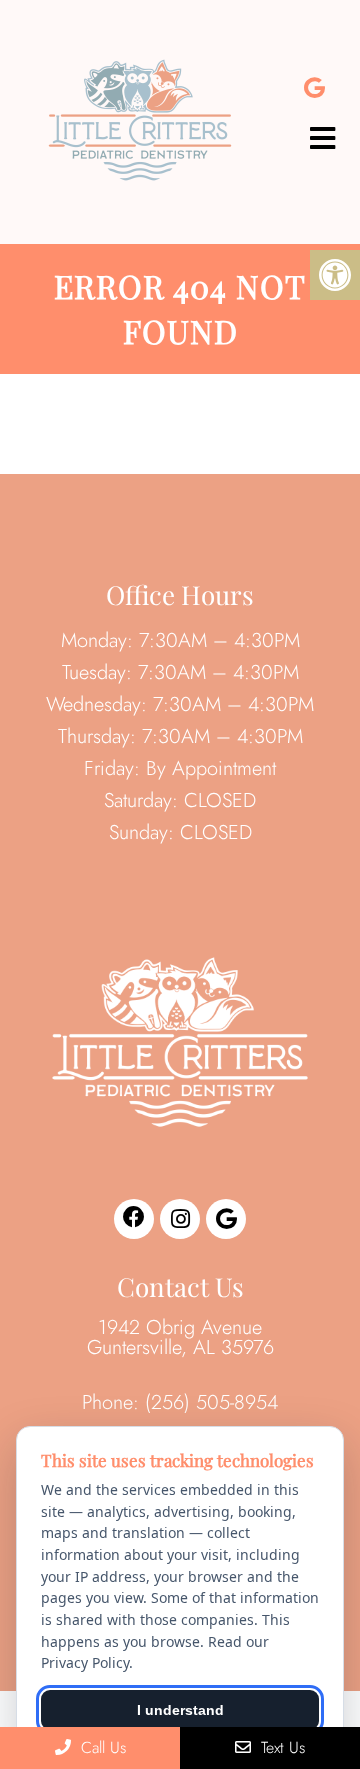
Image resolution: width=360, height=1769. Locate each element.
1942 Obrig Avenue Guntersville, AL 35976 (180, 1338)
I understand (180, 1710)
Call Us (101, 1747)
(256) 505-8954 (211, 1403)
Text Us (280, 1747)
